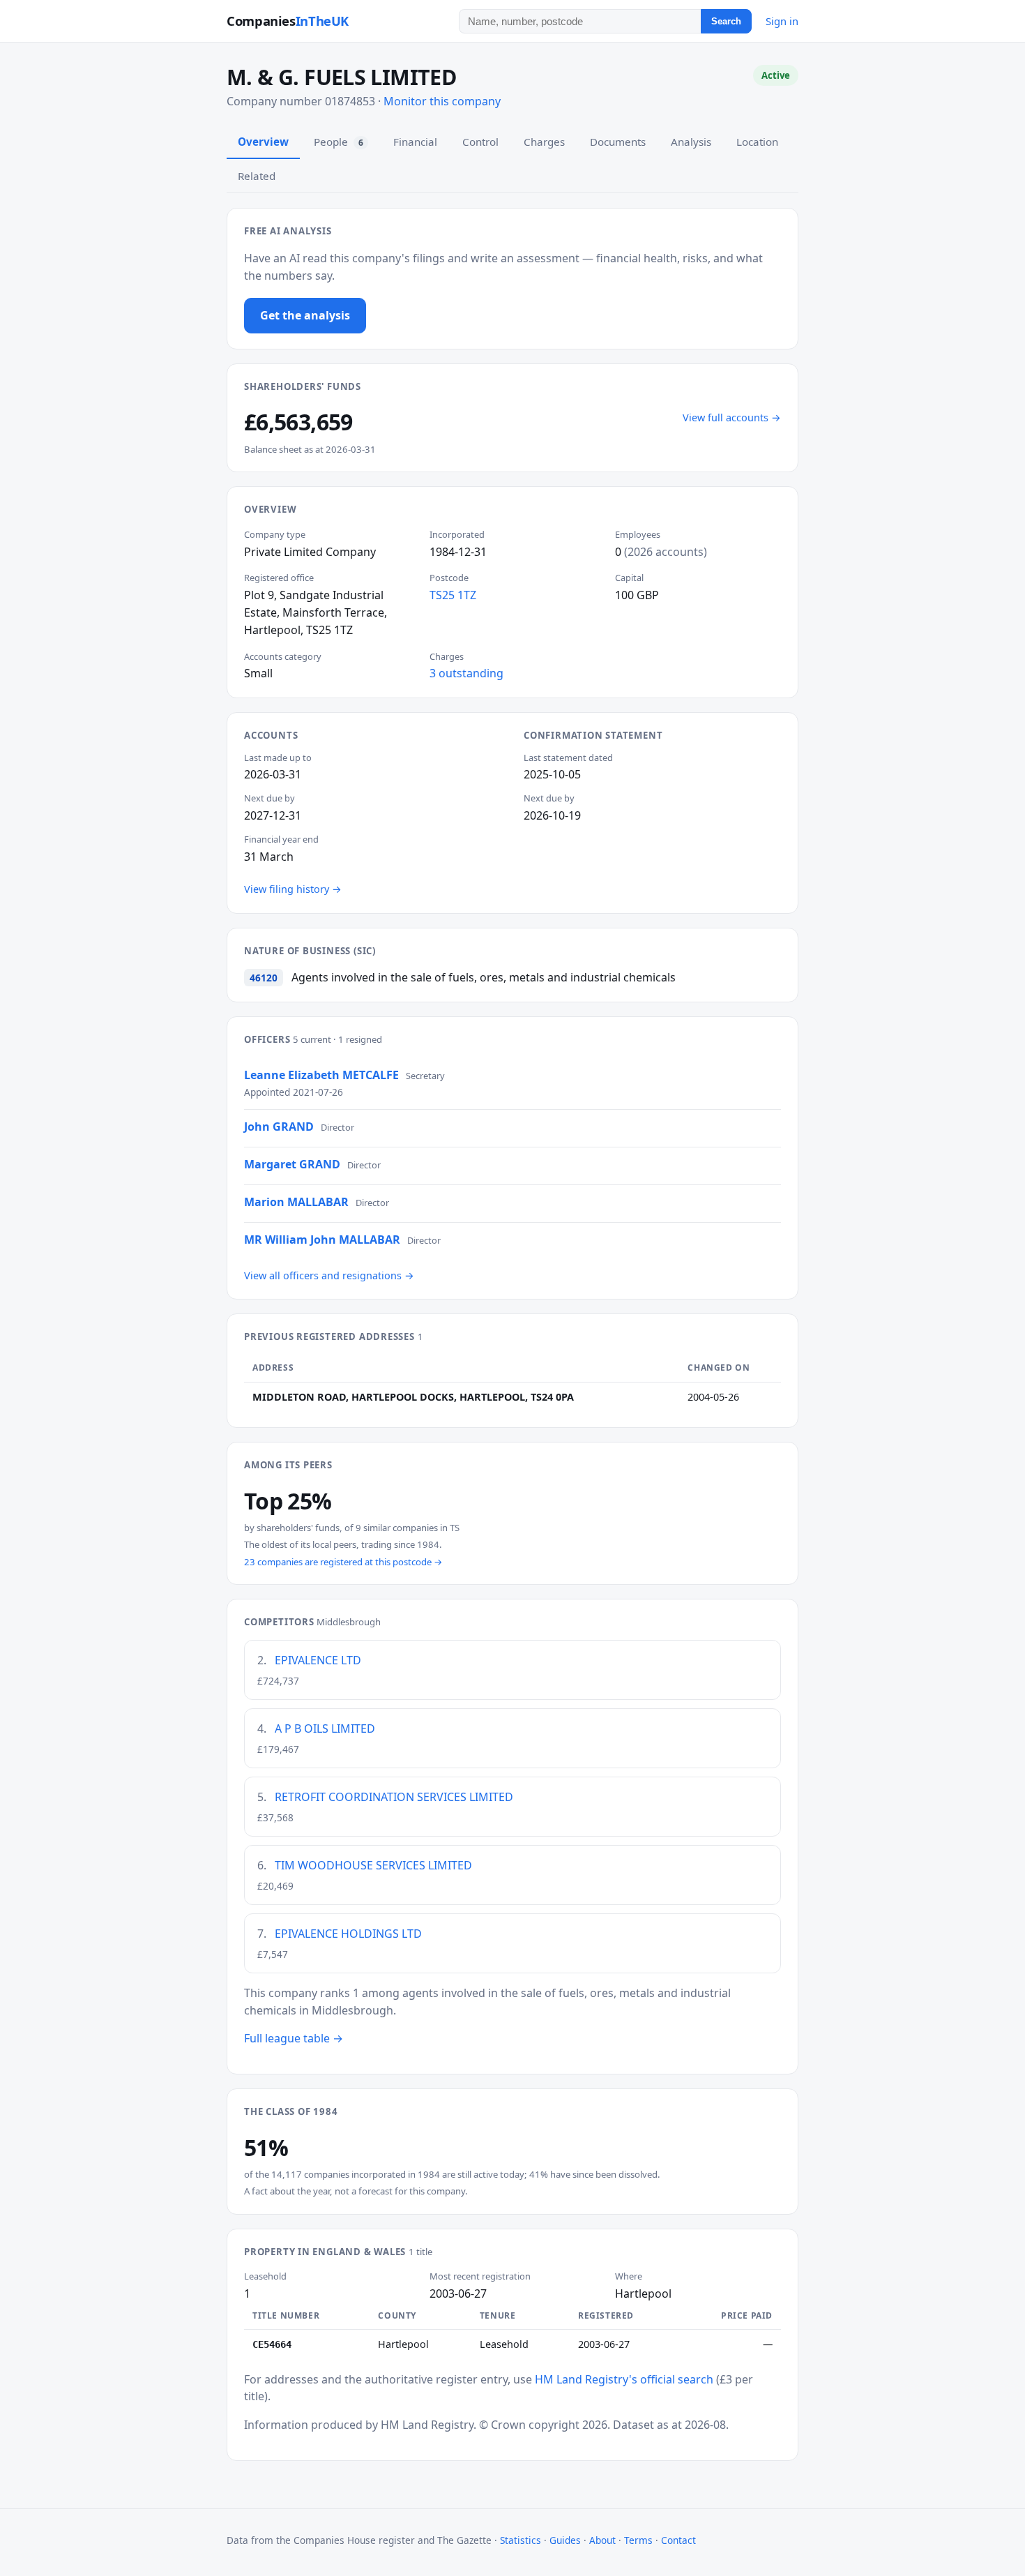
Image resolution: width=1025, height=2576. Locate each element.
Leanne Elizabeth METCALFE (321, 1075)
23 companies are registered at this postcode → (343, 1562)
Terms (638, 2540)
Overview (263, 142)
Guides (565, 2540)
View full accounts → (732, 417)
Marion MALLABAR (296, 1202)
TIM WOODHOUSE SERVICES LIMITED (373, 1865)
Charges (544, 142)
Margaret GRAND (292, 1164)
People (339, 142)
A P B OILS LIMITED (325, 1728)
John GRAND (279, 1127)
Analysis (691, 142)
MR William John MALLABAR (322, 1240)
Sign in (782, 21)
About (602, 2540)
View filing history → (293, 889)
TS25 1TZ (453, 595)
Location (757, 142)
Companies (288, 21)
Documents (618, 142)
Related (257, 176)
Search (726, 21)
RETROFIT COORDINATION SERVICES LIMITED (394, 1797)
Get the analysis (305, 315)
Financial (415, 142)
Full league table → (294, 2038)
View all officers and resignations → (329, 1275)
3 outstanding (466, 673)
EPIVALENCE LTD (318, 1660)
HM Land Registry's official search (624, 2379)
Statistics (521, 2540)
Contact (678, 2540)
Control (480, 142)
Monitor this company (442, 101)
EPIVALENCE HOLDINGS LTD (348, 1934)
